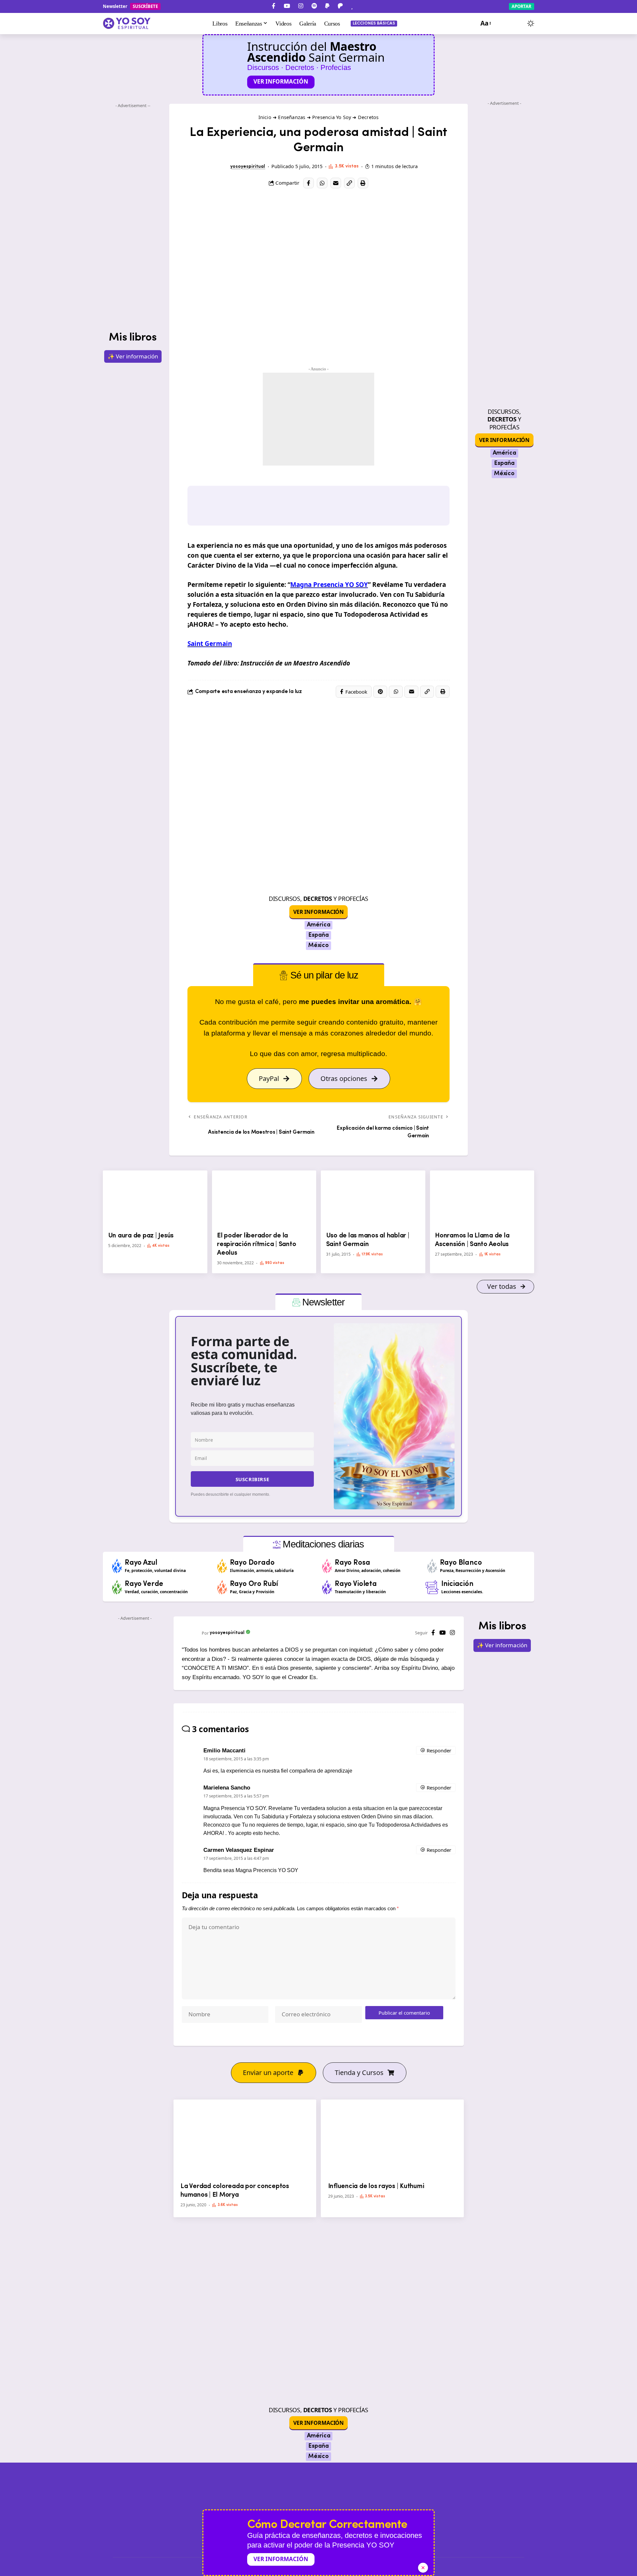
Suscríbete (145, 6)
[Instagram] (301, 6)
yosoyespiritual (248, 167)
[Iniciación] (432, 1587)
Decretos (368, 117)
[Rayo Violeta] (327, 1587)
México (318, 946)
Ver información (281, 81)
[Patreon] (340, 6)
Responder (439, 1750)
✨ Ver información (133, 356)
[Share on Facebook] (309, 183)
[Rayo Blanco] (432, 1566)
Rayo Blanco (461, 1563)
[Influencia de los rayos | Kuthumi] (392, 2139)
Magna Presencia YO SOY (329, 585)
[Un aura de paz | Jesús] (155, 1200)
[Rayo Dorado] (222, 1566)
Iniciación (457, 1584)
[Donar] (352, 6)
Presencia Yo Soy (332, 117)
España (318, 935)
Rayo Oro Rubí (254, 1584)
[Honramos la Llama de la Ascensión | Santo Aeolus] (482, 1200)
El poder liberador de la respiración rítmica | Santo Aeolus (256, 1244)
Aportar (522, 6)
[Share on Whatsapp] (322, 183)
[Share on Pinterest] (380, 692)
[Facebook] (274, 6)
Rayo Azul (141, 1563)
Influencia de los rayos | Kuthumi (376, 2186)
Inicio (265, 117)
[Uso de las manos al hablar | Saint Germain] (373, 1200)
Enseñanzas (292, 117)
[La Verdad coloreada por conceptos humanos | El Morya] (245, 2139)
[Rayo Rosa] (327, 1566)
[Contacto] (363, 6)
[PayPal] (327, 6)
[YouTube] (287, 6)
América (319, 925)
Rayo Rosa (352, 1563)
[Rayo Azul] (117, 1566)
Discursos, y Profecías (318, 899)
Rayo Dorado (252, 1563)
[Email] (336, 183)
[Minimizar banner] (423, 2568)
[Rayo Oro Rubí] (222, 1587)
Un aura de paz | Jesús (141, 1236)
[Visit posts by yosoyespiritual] (224, 167)
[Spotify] (314, 6)
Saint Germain (210, 644)
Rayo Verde (144, 1584)
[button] (485, 24)
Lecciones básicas (374, 23)
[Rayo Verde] (117, 1587)
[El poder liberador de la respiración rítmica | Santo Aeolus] (264, 1200)
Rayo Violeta (356, 1584)
